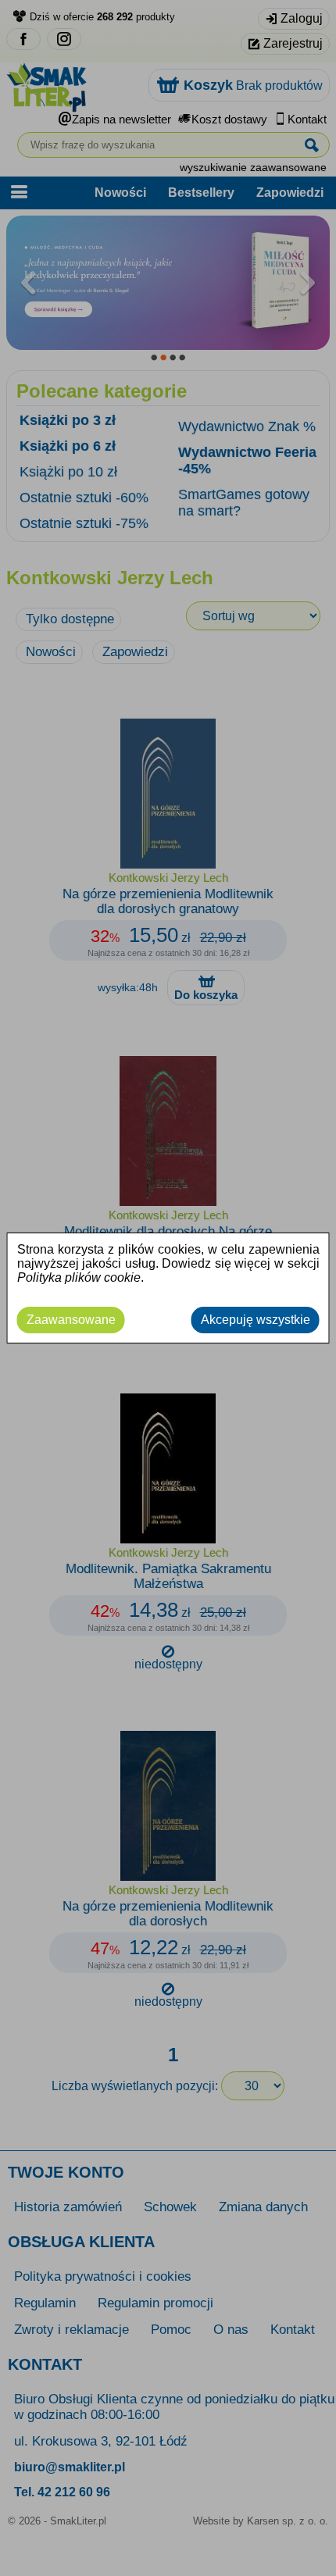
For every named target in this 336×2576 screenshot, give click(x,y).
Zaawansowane (71, 1320)
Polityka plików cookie (79, 1277)
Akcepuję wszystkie (256, 1320)
